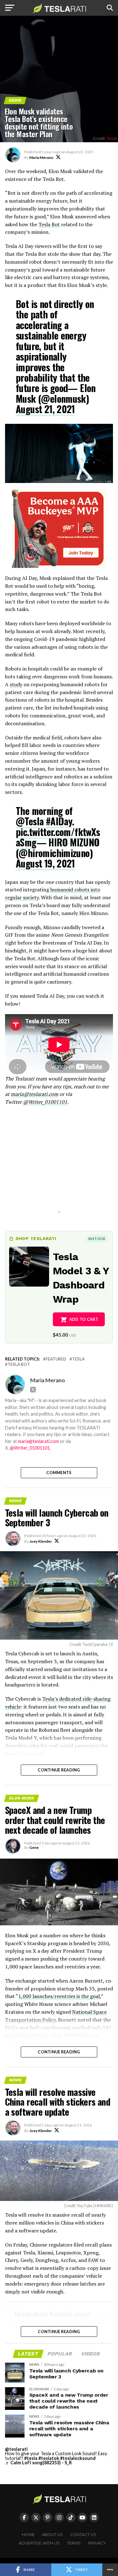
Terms (74, 2543)
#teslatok (49, 2458)
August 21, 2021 (45, 409)
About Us (52, 2535)
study (16, 684)
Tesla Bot (49, 224)
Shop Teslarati (36, 1238)
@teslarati (16, 2449)
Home (28, 2535)
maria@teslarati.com (34, 1094)
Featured (56, 1359)
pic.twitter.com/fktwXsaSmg (58, 837)
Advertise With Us (39, 2543)
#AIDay (59, 821)
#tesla (31, 2458)
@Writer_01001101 (45, 1102)
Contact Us (83, 2535)
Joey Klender (41, 1541)
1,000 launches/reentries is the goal (59, 1996)
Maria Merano (41, 157)
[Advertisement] (59, 1167)
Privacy (97, 2543)
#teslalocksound (78, 2458)
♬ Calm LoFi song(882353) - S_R (38, 2463)
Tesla (111, 138)
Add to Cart (84, 1319)
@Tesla (30, 821)
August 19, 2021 (45, 863)
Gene (34, 1847)
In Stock (97, 1239)
